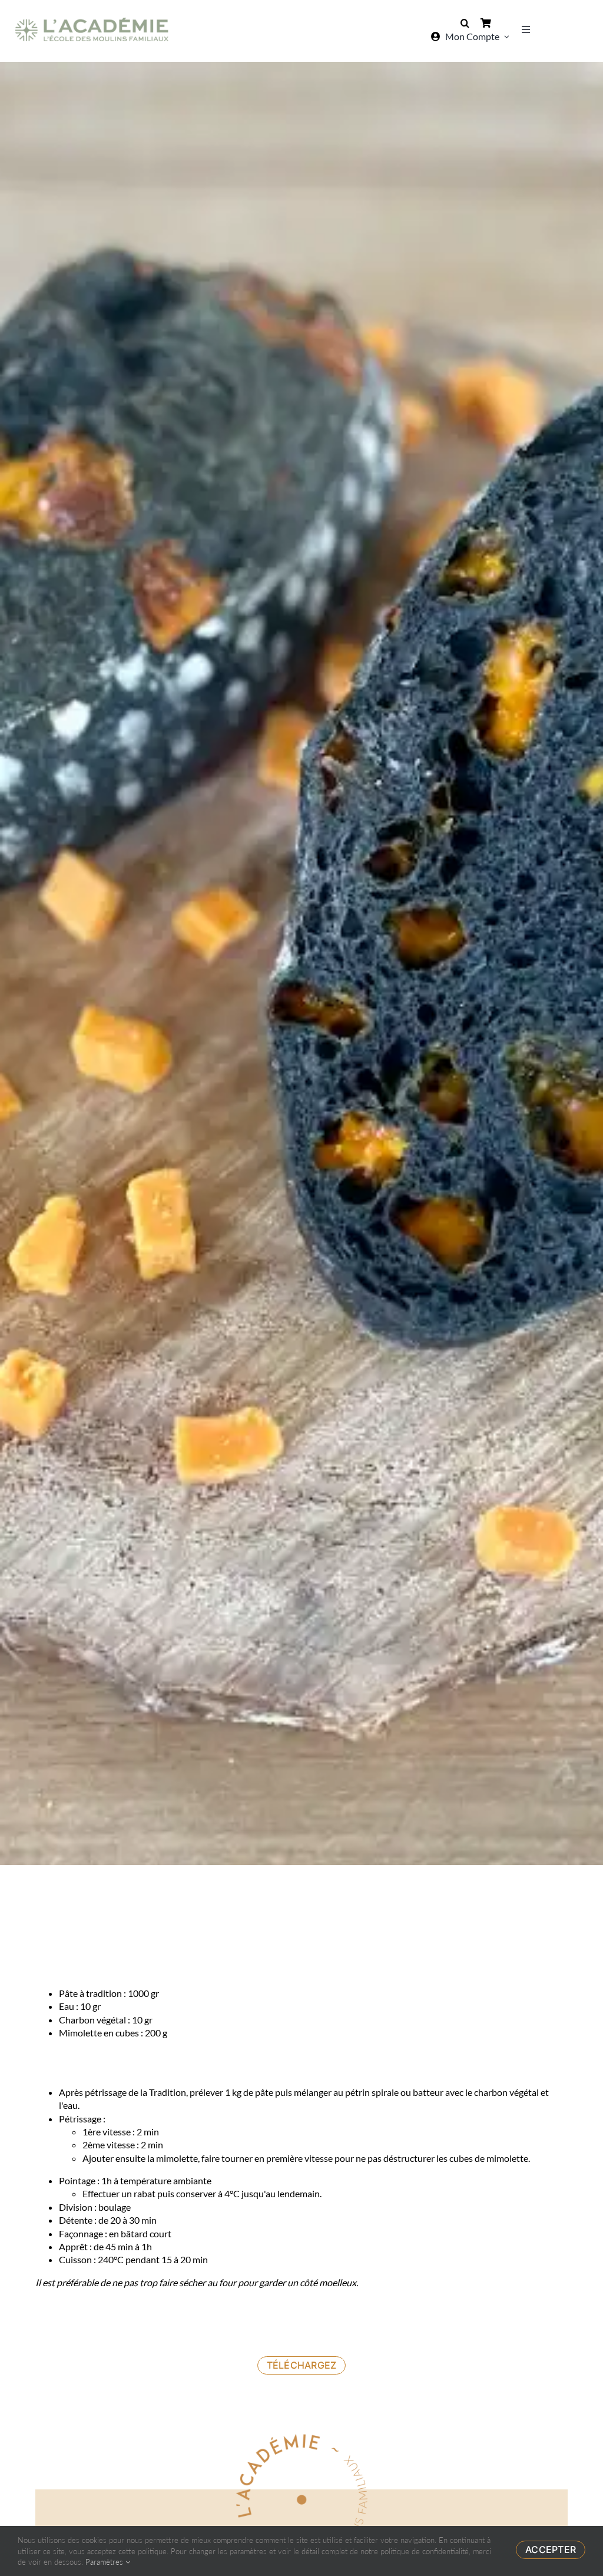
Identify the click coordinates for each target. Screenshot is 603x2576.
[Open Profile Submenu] (507, 37)
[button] (465, 23)
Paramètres (105, 2562)
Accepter (551, 2549)
